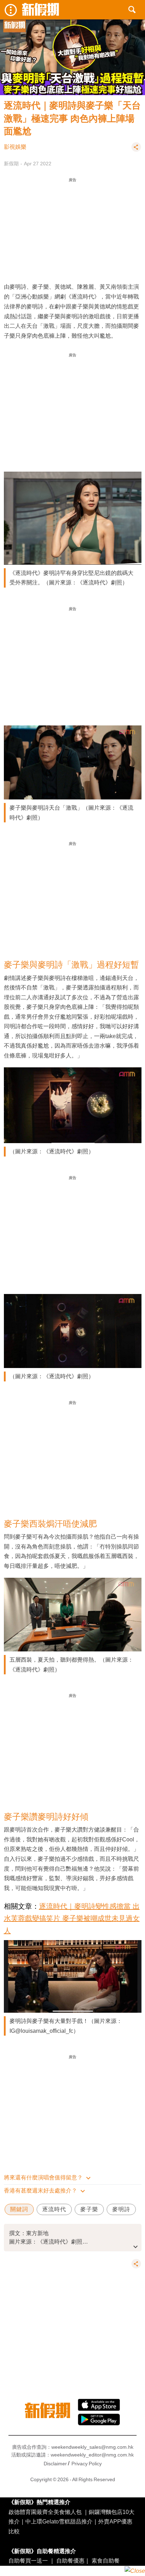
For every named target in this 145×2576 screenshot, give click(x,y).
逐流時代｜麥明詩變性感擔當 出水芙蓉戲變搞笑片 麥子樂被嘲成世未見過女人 (72, 1918)
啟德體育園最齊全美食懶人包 (45, 2512)
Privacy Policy (87, 2464)
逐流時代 (54, 2209)
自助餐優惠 (70, 2560)
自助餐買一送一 (28, 2560)
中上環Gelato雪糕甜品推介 (59, 2521)
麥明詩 (121, 2209)
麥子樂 (89, 2209)
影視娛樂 (15, 147)
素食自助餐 (106, 2560)
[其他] (136, 150)
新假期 (11, 164)
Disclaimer (55, 2464)
